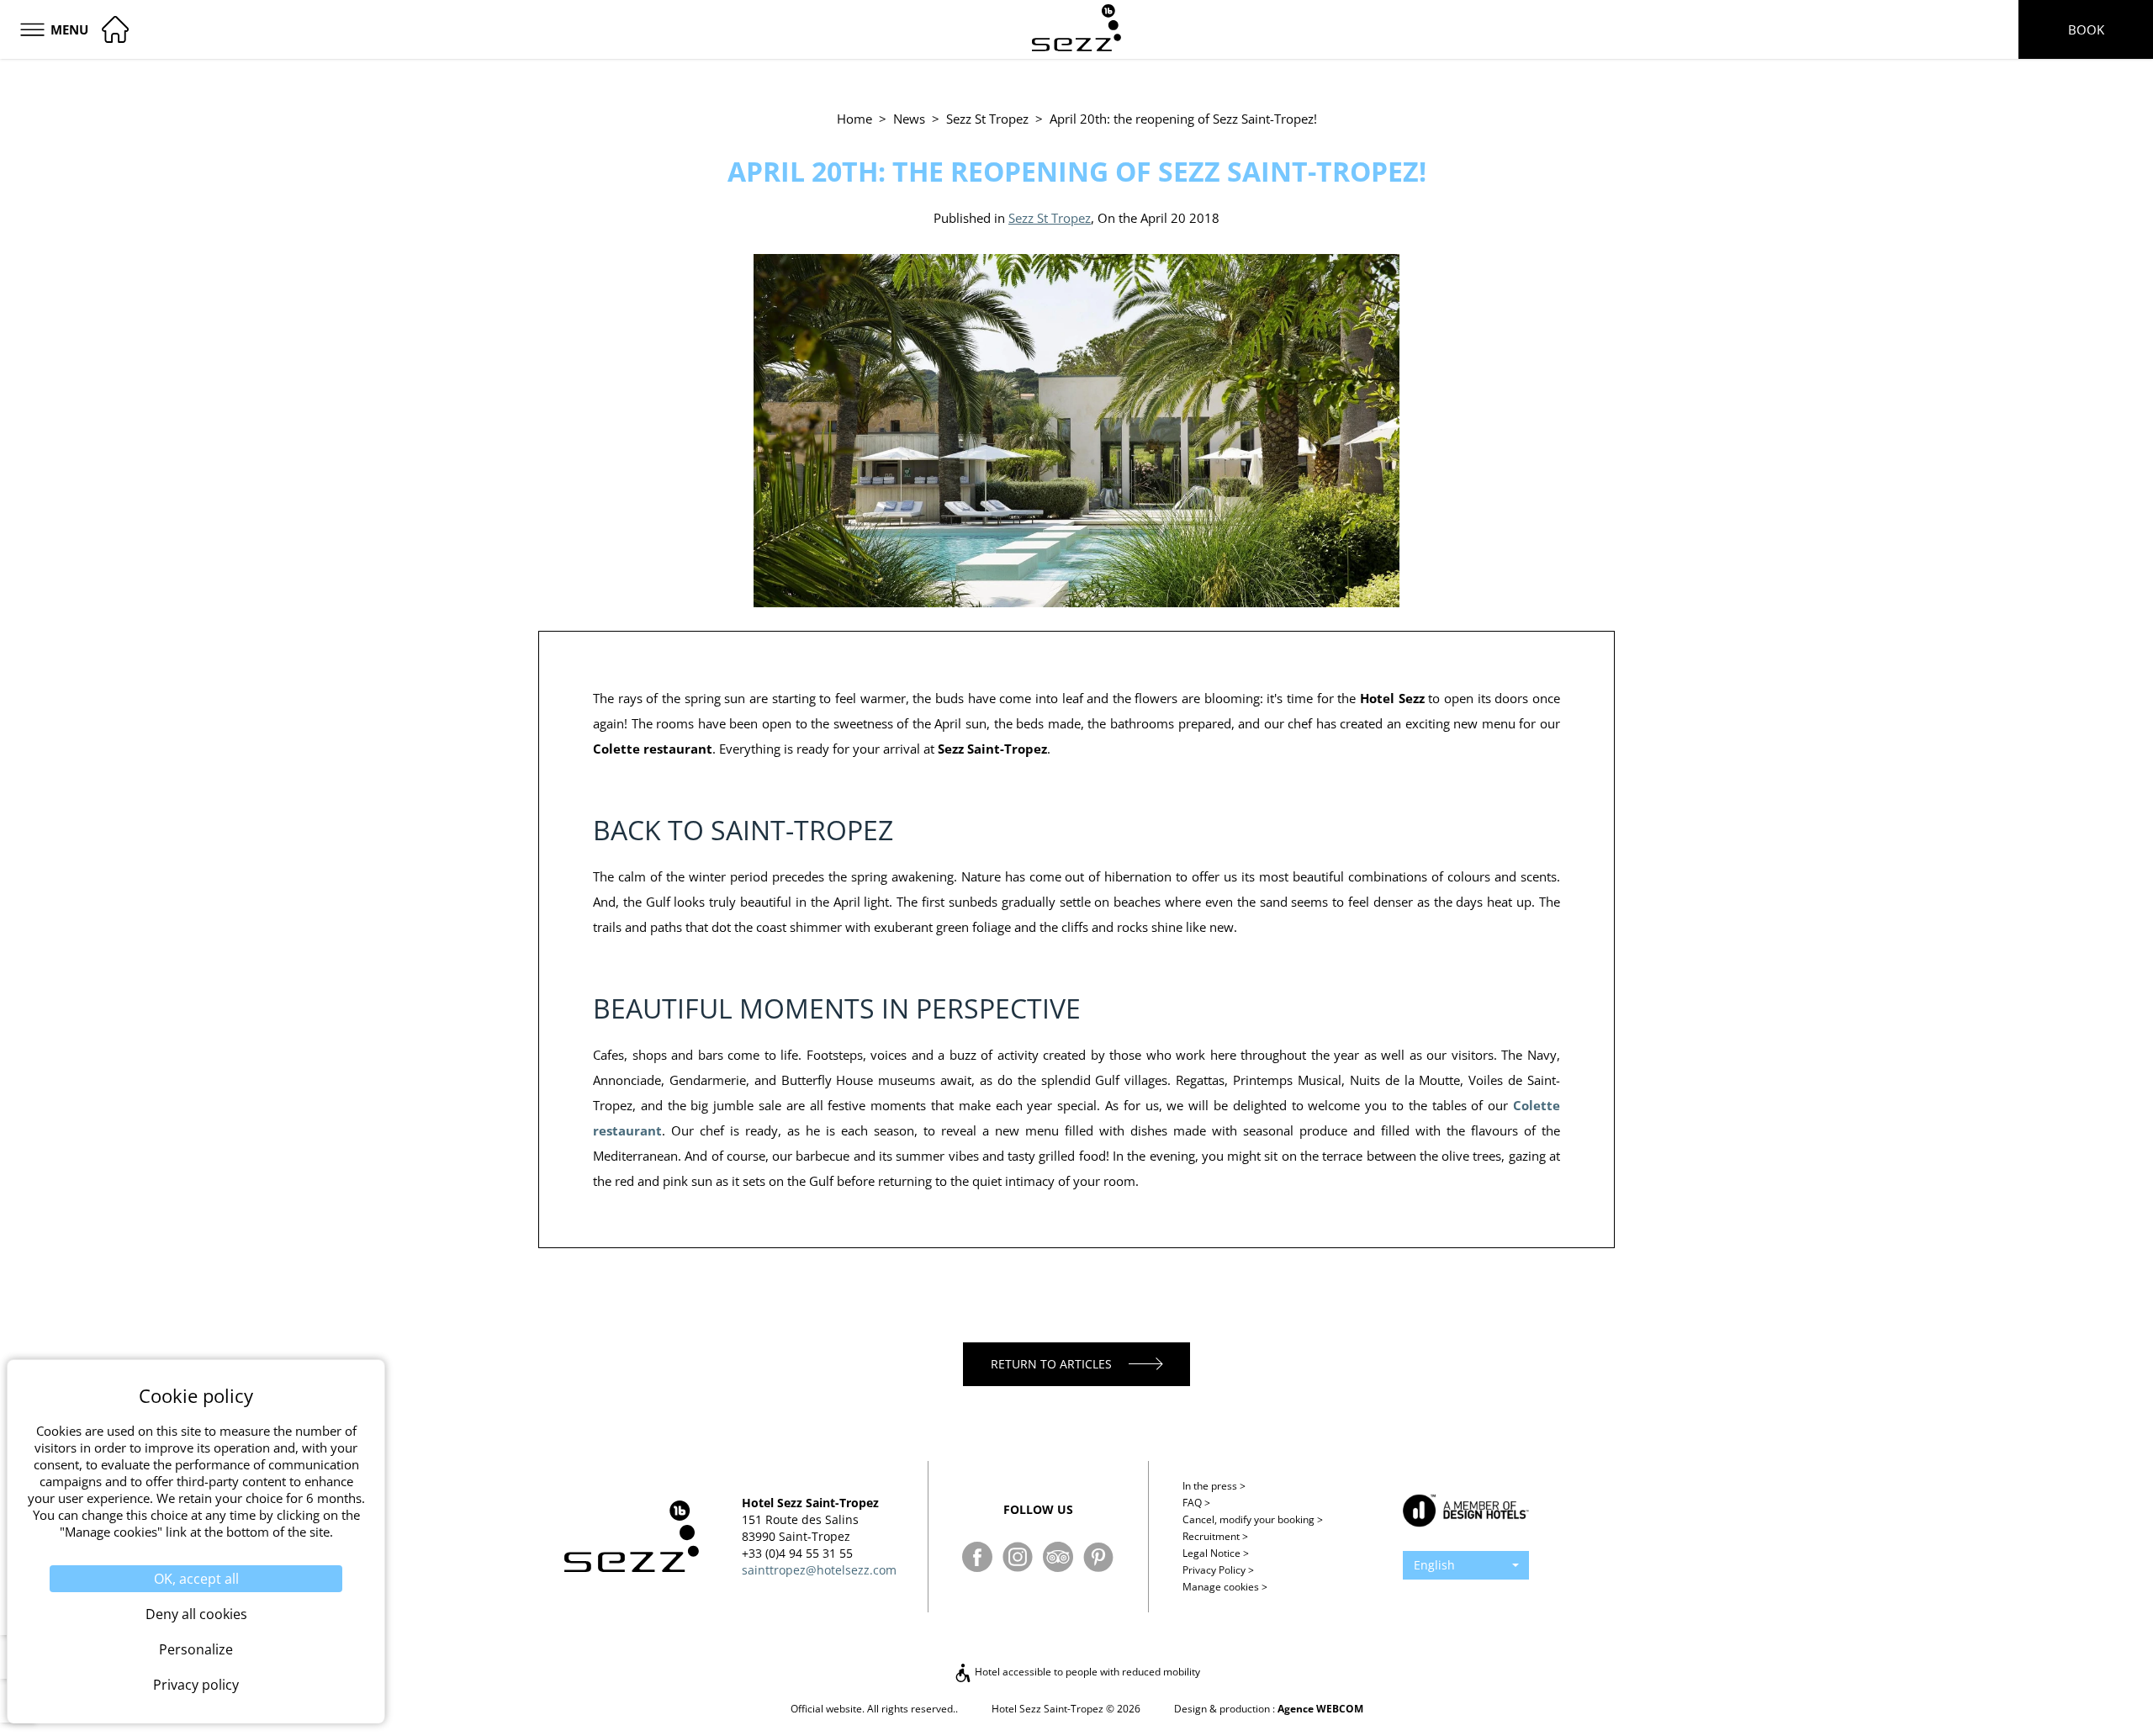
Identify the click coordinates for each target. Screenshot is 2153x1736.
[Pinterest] (1098, 1557)
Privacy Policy (1218, 1570)
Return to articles (1051, 1364)
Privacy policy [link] (196, 1685)
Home (854, 119)
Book (2086, 29)
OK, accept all (196, 1579)
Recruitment (1215, 1536)
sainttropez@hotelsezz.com (819, 1570)
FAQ (1196, 1503)
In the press (1214, 1486)
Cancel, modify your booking (1253, 1519)
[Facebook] (977, 1557)
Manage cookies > (1225, 1587)
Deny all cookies (196, 1614)
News (909, 119)
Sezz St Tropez (987, 119)
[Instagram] (1018, 1557)
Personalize (196, 1649)
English (1434, 1565)
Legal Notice (1216, 1553)
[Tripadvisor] (1058, 1557)
